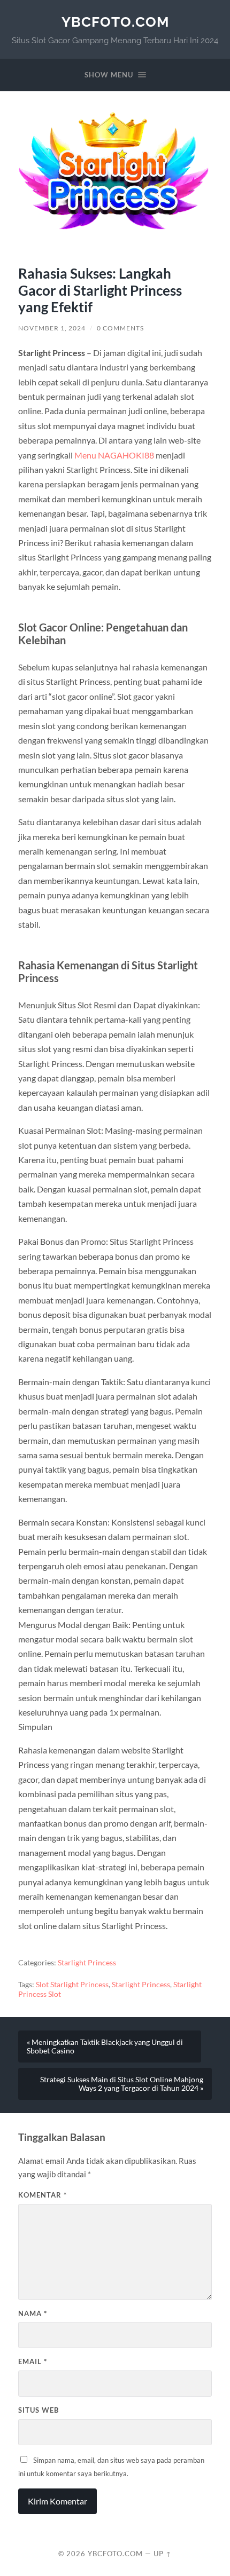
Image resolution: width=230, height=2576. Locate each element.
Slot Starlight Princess (72, 1985)
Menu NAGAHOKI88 (114, 455)
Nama (33, 2313)
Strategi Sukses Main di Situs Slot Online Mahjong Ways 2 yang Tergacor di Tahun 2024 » (122, 2084)
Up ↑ (163, 2554)
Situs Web (39, 2410)
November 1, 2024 (52, 328)
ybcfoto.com (115, 22)
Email (33, 2361)
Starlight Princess (87, 1963)
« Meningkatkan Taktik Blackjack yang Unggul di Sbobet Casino (105, 2046)
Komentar (43, 2195)
